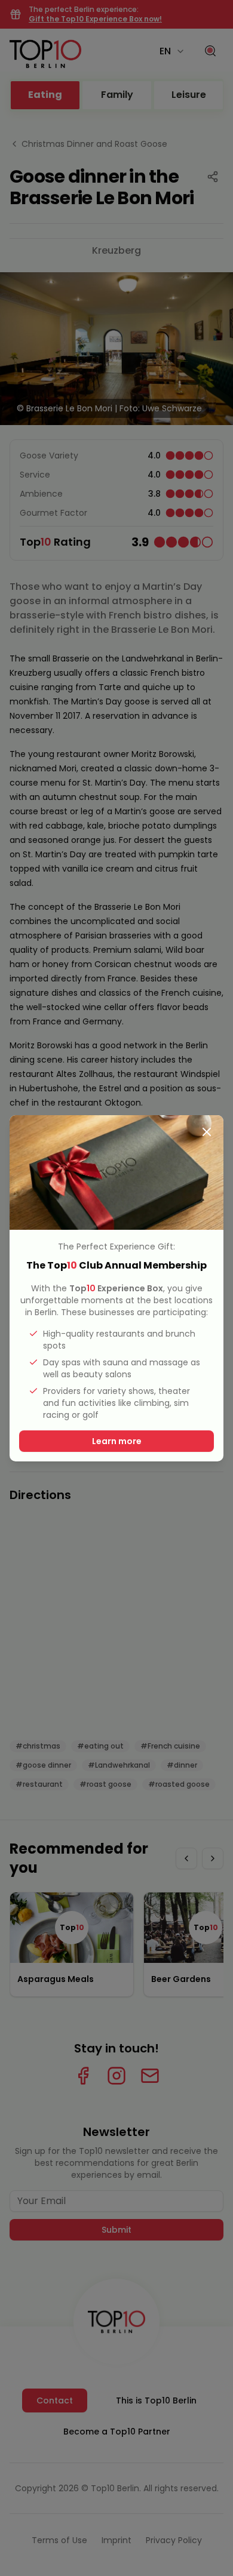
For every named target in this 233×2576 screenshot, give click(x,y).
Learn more (117, 1441)
